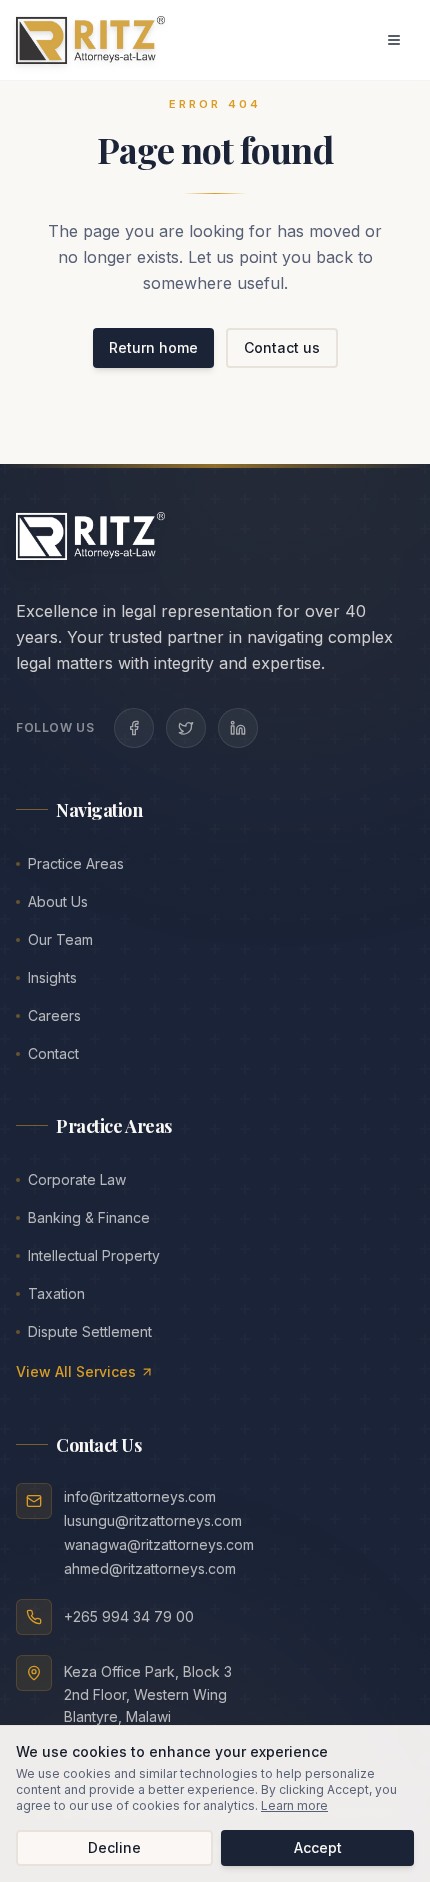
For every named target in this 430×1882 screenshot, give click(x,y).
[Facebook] (134, 728)
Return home (153, 347)
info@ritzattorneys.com (140, 1496)
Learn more (294, 1805)
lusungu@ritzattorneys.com (153, 1520)
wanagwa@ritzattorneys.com (159, 1544)
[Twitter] (186, 728)
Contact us (282, 347)
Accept (318, 1847)
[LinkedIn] (238, 728)
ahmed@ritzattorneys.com (150, 1568)
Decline (114, 1847)
